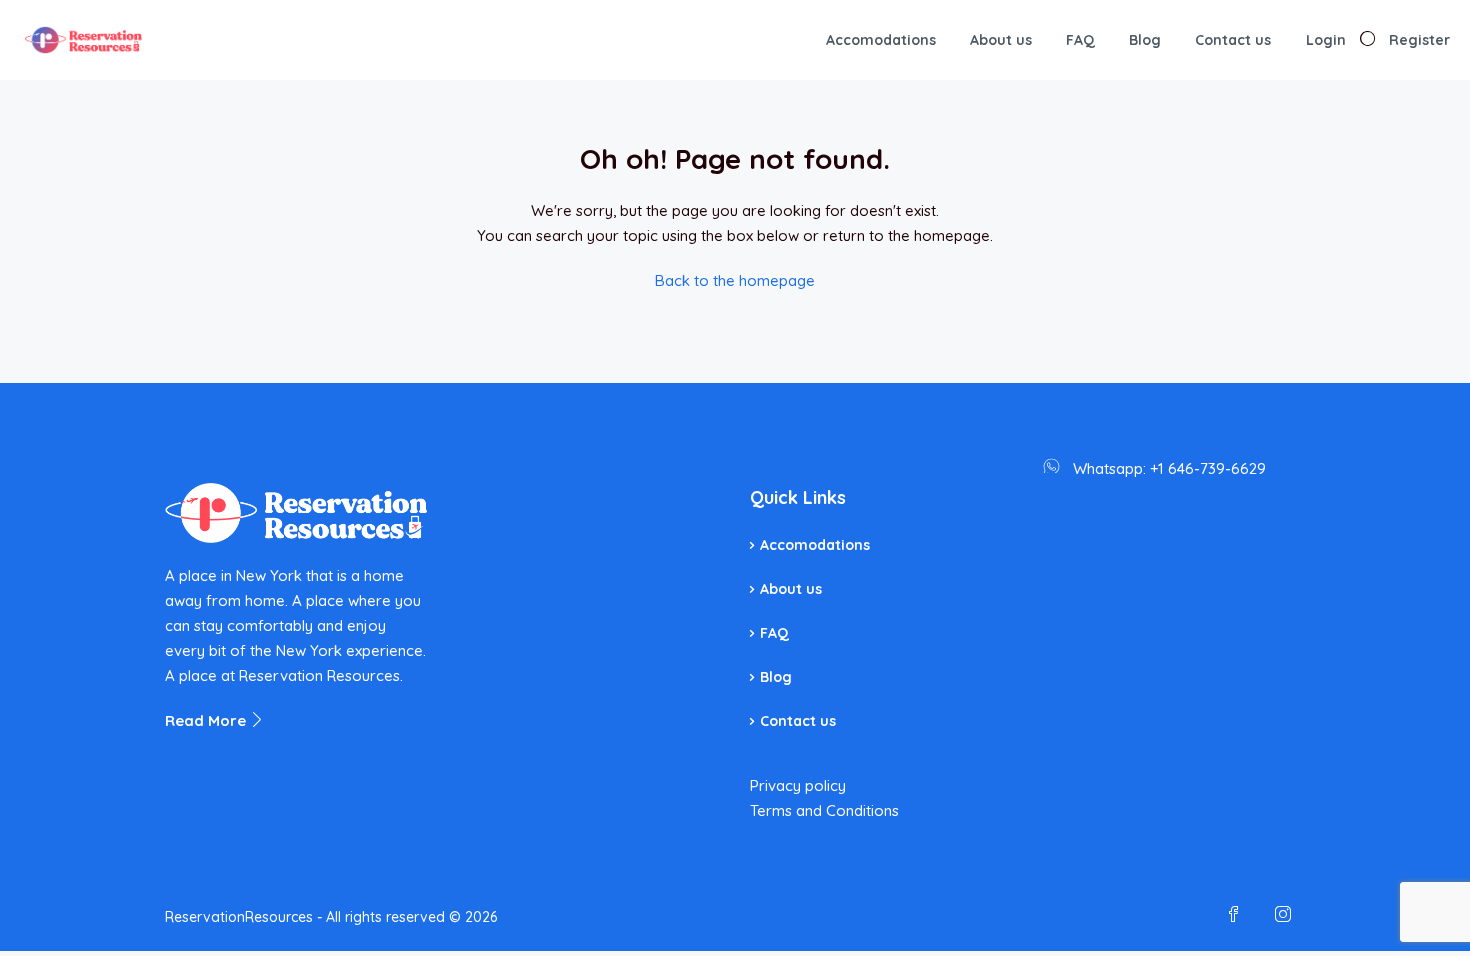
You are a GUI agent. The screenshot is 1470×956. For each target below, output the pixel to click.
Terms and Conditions (824, 810)
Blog (1145, 40)
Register (1419, 40)
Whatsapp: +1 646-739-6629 (1169, 468)
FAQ (1080, 40)
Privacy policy (798, 785)
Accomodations (881, 40)
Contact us (1233, 40)
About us (1001, 40)
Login (1326, 40)
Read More (207, 720)
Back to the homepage (735, 280)
